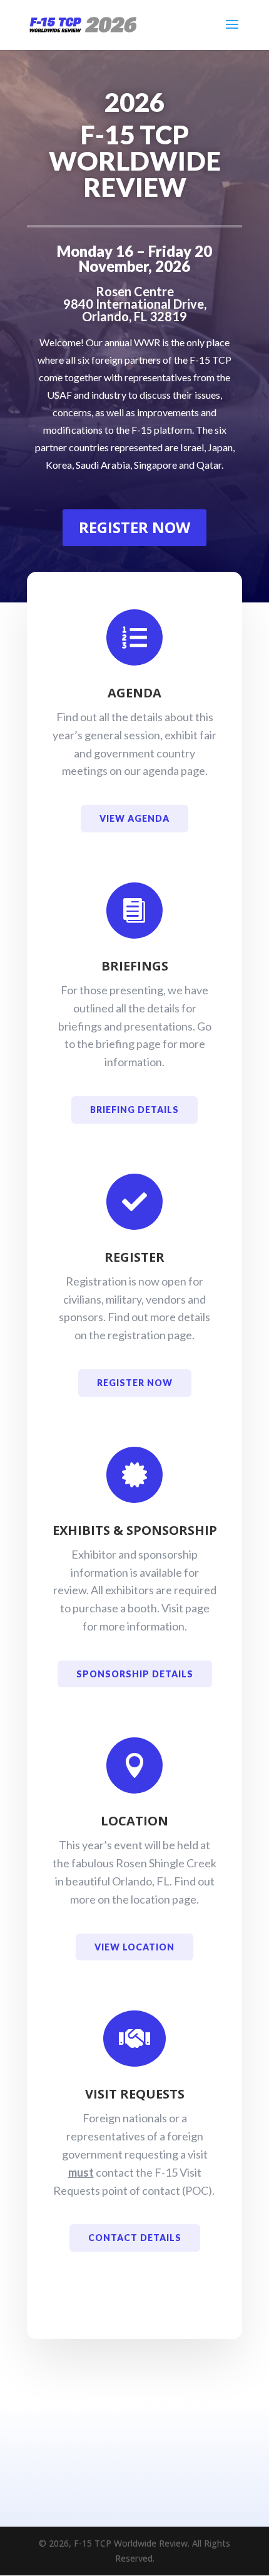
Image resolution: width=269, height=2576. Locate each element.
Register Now (134, 527)
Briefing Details (134, 1110)
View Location (134, 1947)
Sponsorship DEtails (135, 1674)
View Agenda (134, 818)
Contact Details (135, 2238)
